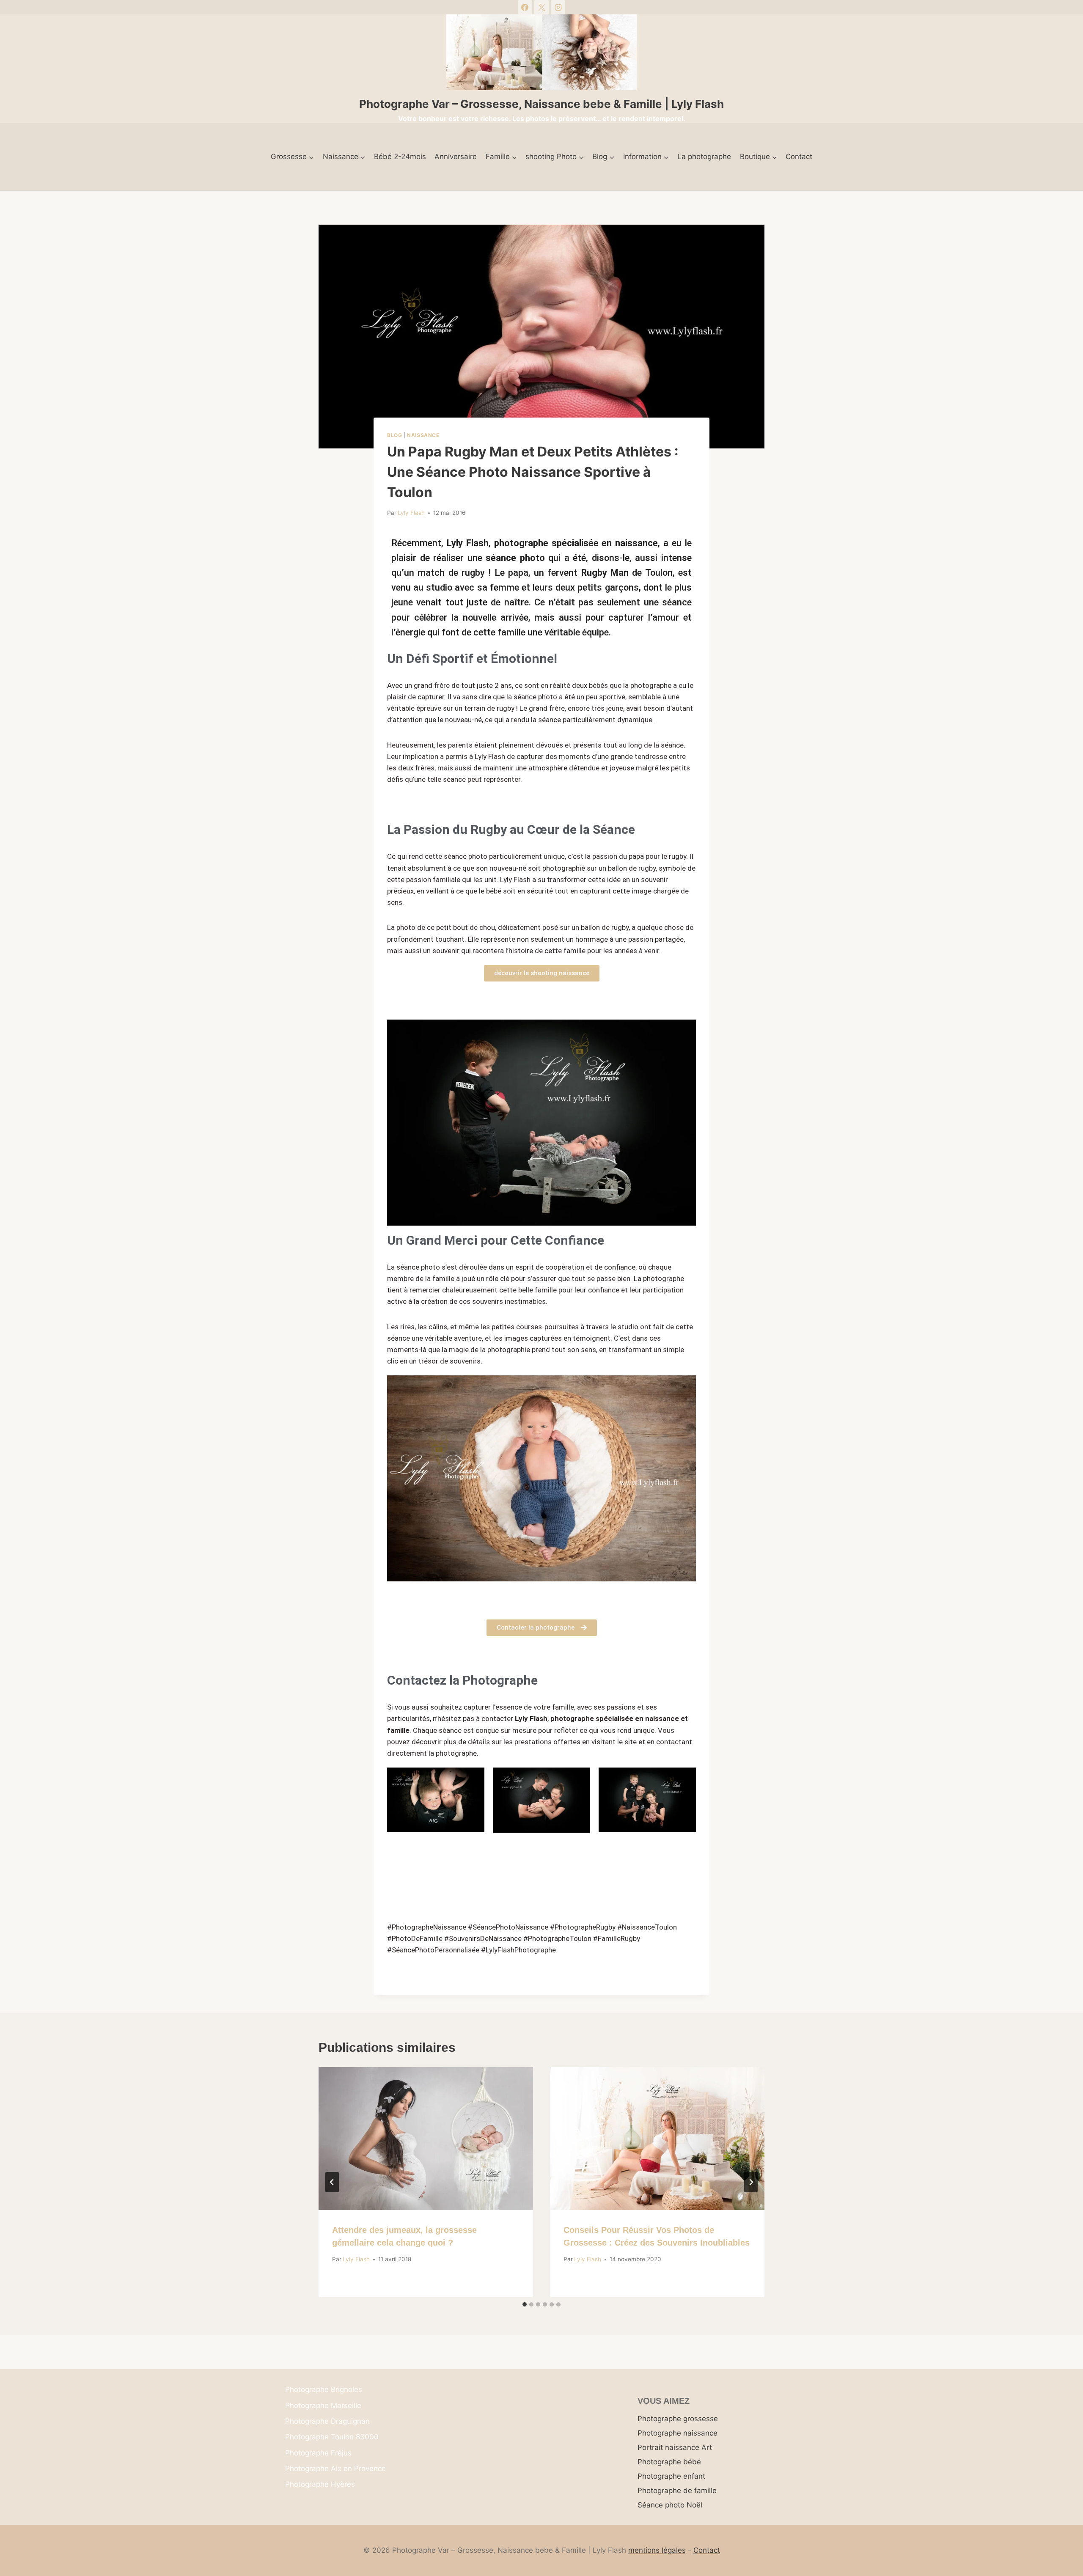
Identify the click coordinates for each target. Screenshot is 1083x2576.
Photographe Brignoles (324, 2389)
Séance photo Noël (670, 2505)
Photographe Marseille (323, 2406)
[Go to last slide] (332, 2182)
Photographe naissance (678, 2433)
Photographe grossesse (678, 2419)
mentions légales (657, 2550)
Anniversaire (456, 157)
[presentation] (426, 2139)
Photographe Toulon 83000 (332, 2437)
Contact (799, 157)
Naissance (423, 435)
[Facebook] (525, 7)
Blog (394, 435)
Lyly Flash (411, 513)
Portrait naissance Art (675, 2447)
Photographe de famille (677, 2491)
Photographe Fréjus (318, 2453)
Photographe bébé (669, 2462)
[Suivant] (751, 2182)
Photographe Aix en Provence (335, 2469)
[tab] (525, 2304)
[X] (541, 7)
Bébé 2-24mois (400, 157)
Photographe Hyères (320, 2484)
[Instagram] (558, 7)
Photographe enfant (671, 2476)
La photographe (704, 157)
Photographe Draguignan (327, 2421)
